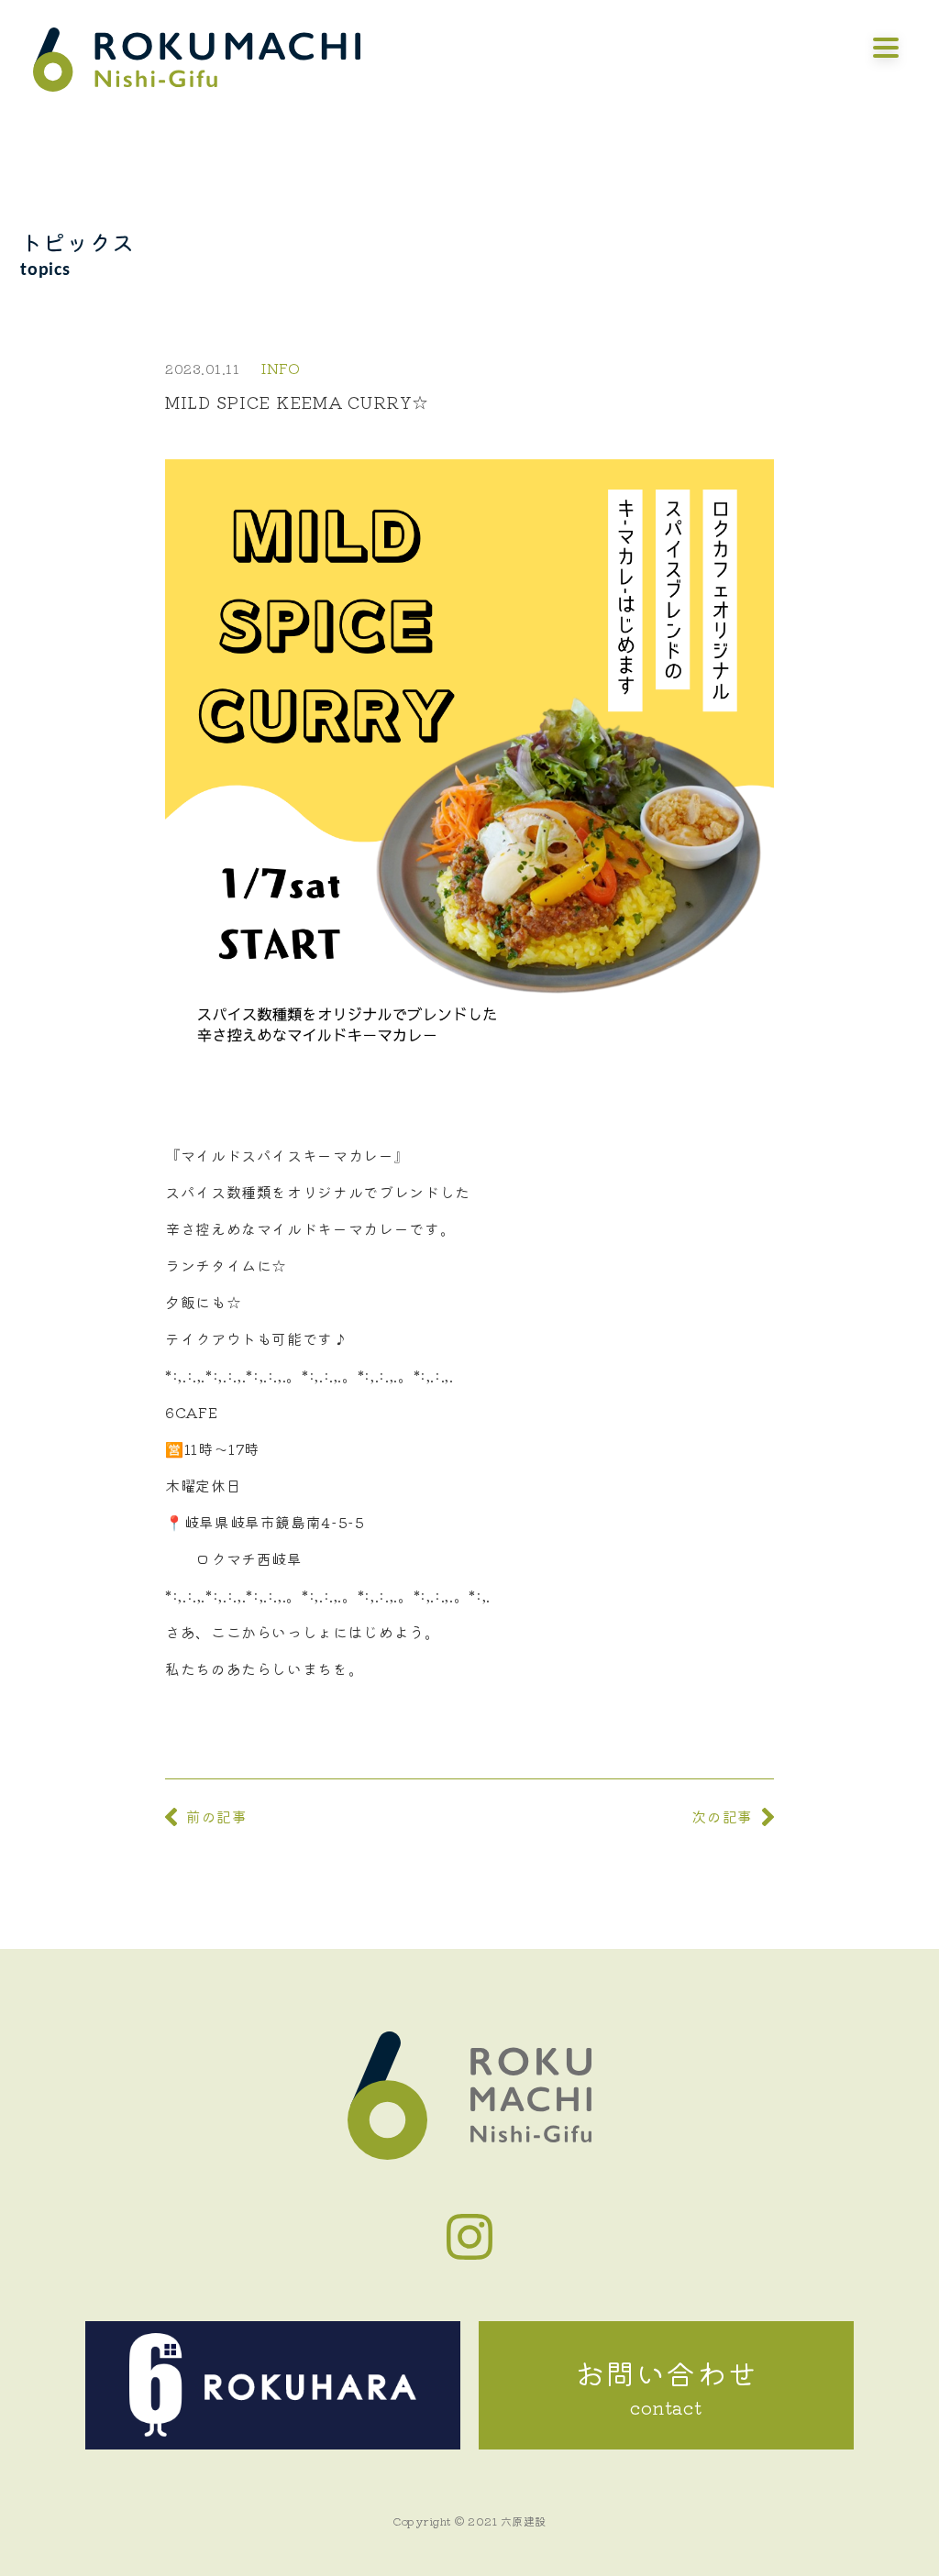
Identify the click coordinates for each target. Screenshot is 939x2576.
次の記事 (722, 1816)
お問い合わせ (667, 2386)
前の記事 (217, 1816)
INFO (281, 368)
